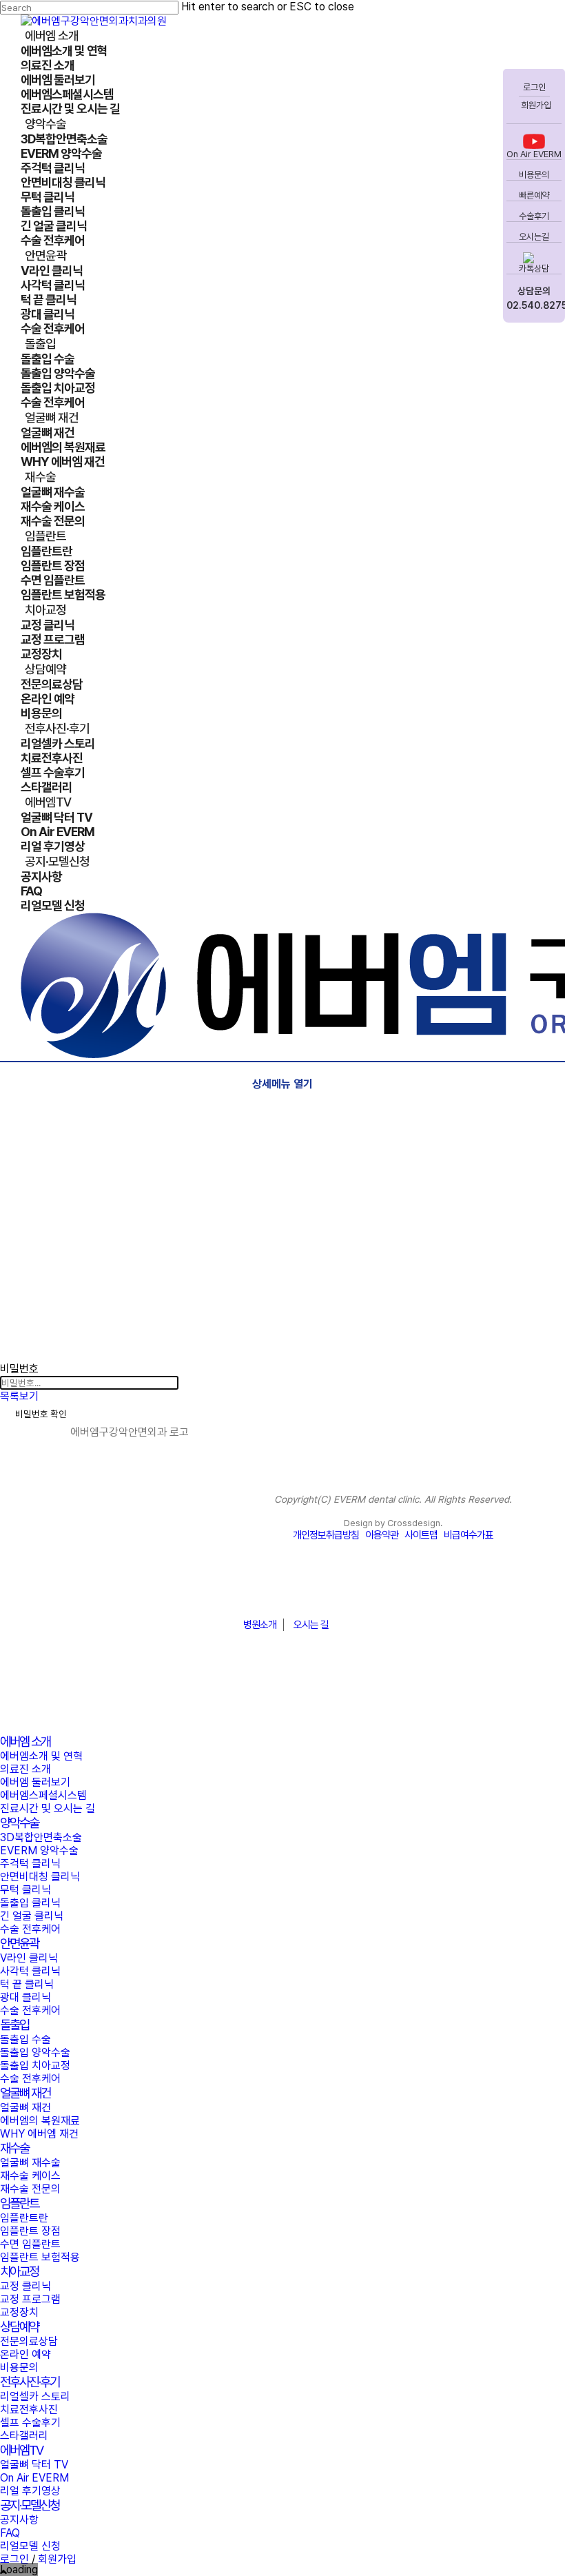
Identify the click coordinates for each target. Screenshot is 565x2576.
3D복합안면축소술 (41, 1837)
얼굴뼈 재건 (25, 2093)
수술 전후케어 (30, 1929)
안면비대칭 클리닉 (40, 1877)
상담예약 (19, 2327)
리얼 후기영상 (30, 2491)
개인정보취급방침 (326, 1535)
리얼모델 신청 (30, 2546)
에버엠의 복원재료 (40, 2121)
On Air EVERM (534, 154)
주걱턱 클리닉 (30, 1864)
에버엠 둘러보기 (35, 1782)
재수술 (14, 2148)
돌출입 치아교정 (35, 2066)
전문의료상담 (29, 2341)
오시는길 (534, 237)
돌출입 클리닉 (30, 1903)
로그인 (534, 87)
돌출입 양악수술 (35, 2052)
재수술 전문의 (30, 2189)
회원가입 (535, 105)
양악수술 (19, 1823)
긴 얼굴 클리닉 (32, 1916)
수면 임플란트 (30, 2244)
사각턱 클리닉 (30, 1971)
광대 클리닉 (25, 1997)
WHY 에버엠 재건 (39, 2134)
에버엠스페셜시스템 (43, 1795)
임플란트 (19, 2203)
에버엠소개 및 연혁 (41, 1756)
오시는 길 (311, 1625)
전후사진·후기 (30, 2382)
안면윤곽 (19, 1944)
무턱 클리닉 (25, 1890)
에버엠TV (21, 2450)
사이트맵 (421, 1535)
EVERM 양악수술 (39, 1850)
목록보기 (19, 1396)
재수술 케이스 (30, 2176)
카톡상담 (534, 268)
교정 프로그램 (30, 2299)
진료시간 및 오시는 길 (48, 1808)
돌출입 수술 (25, 2039)
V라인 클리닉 (29, 1958)
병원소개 (260, 1625)
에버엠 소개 (25, 1742)
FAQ (10, 2533)
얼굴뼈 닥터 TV (34, 2465)
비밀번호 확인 (41, 1414)
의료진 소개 (25, 1769)
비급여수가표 (469, 1535)
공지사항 (19, 2520)
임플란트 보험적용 (40, 2257)
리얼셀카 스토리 (35, 2396)
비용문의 (534, 175)
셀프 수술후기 (30, 2423)
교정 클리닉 (25, 2286)
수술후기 (534, 216)
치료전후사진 (29, 2410)
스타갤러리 (24, 2436)
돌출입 (14, 2025)
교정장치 (19, 2312)
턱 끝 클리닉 (27, 1984)
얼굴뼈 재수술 (30, 2163)
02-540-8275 (282, 1591)
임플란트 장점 (30, 2231)
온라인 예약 (25, 2354)
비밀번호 (19, 1369)
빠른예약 (534, 195)
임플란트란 (24, 2218)
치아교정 (19, 2272)
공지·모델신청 (30, 2505)
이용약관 (382, 1535)
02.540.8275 (534, 305)
